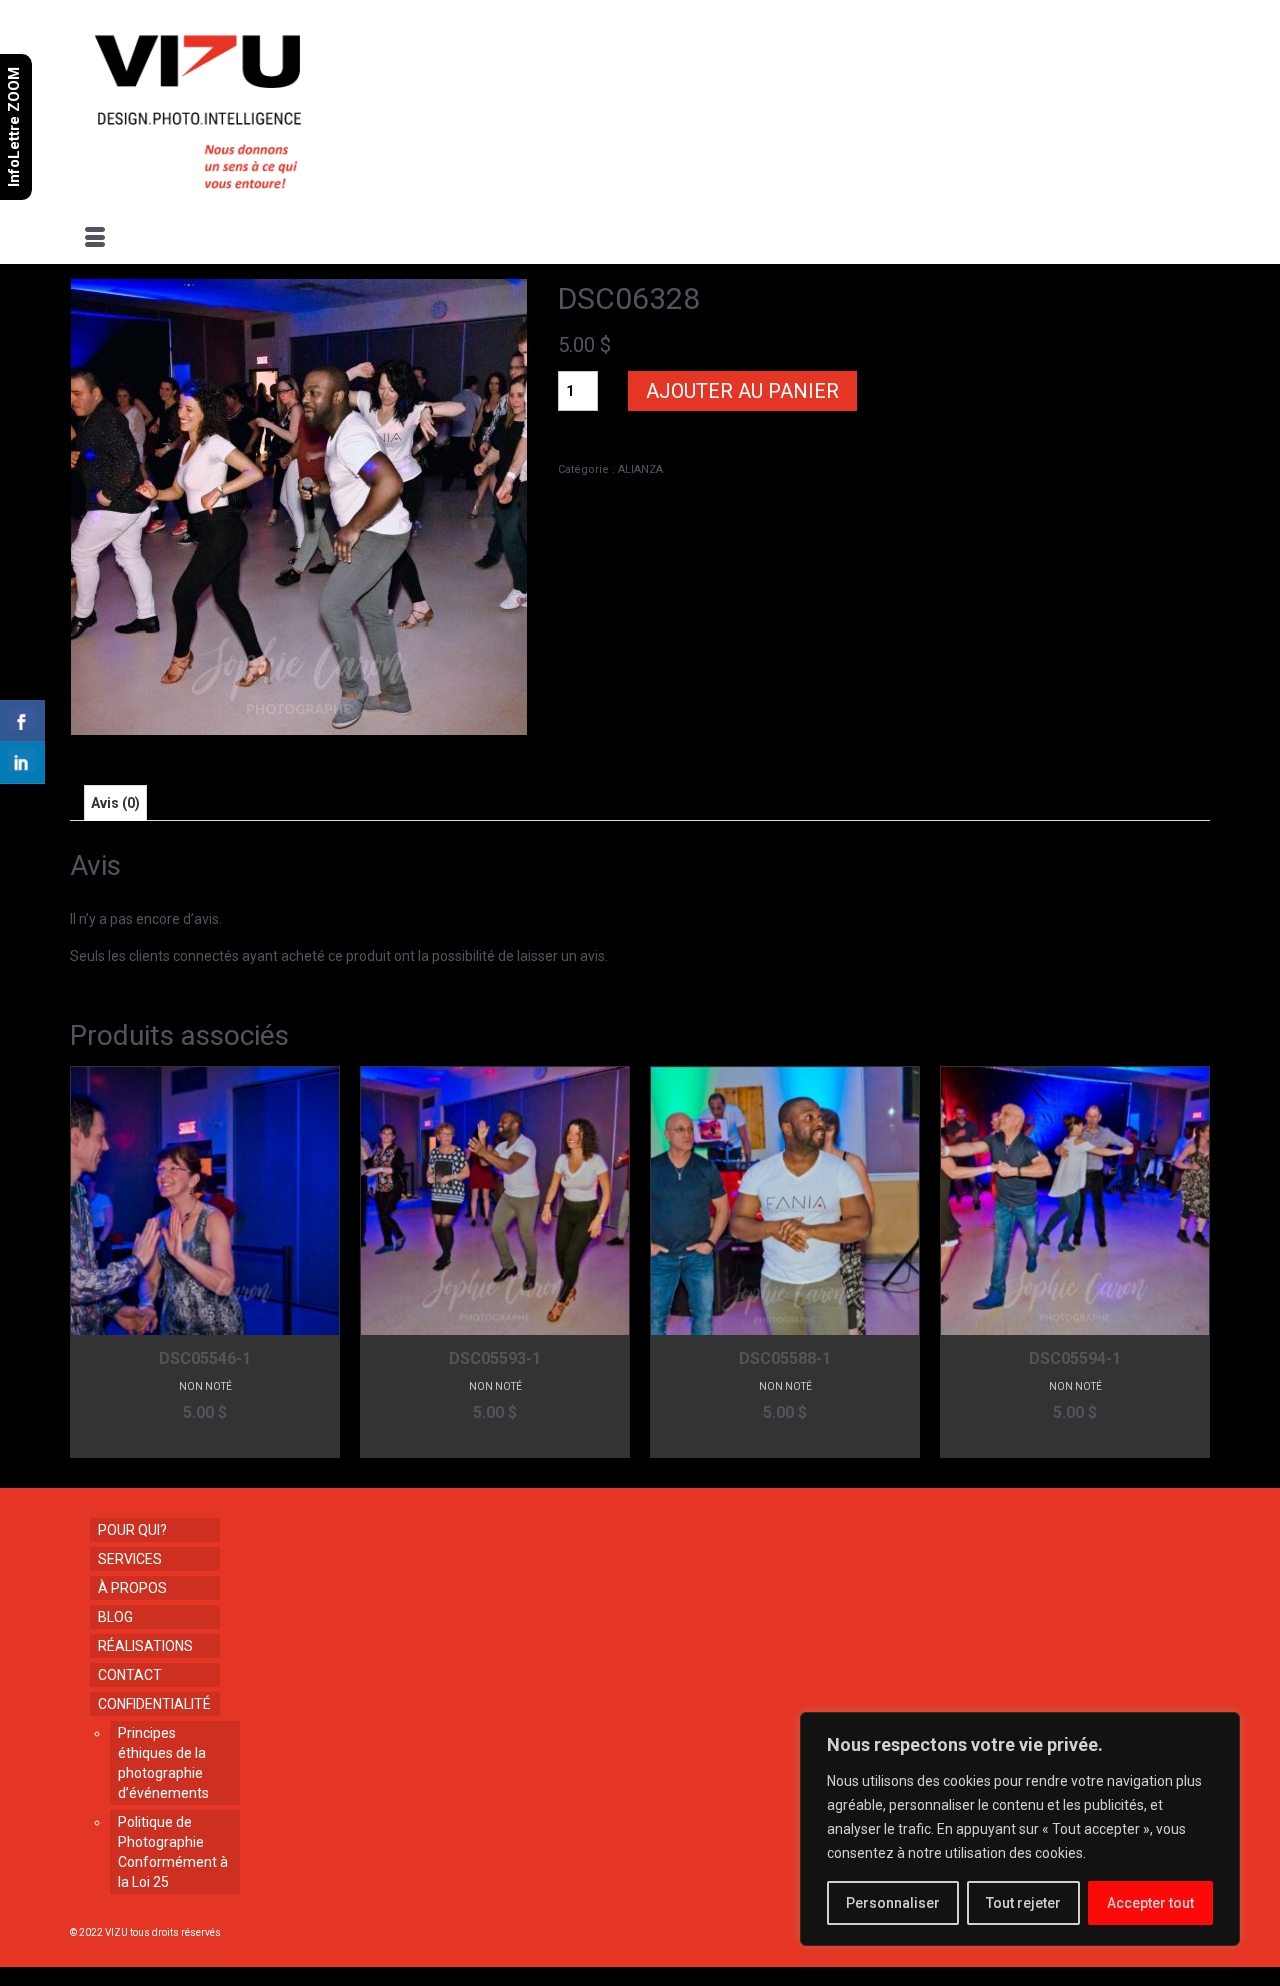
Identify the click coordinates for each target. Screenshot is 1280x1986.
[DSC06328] (299, 506)
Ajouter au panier (742, 391)
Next (1192, 1261)
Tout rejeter (1023, 1903)
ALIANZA (640, 469)
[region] (1020, 1829)
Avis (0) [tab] (115, 803)
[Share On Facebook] (22, 721)
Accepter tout (1150, 1903)
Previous (87, 1261)
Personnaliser (893, 1903)
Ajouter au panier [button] (205, 1442)
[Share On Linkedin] (22, 763)
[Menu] (95, 239)
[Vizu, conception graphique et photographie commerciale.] (252, 106)
